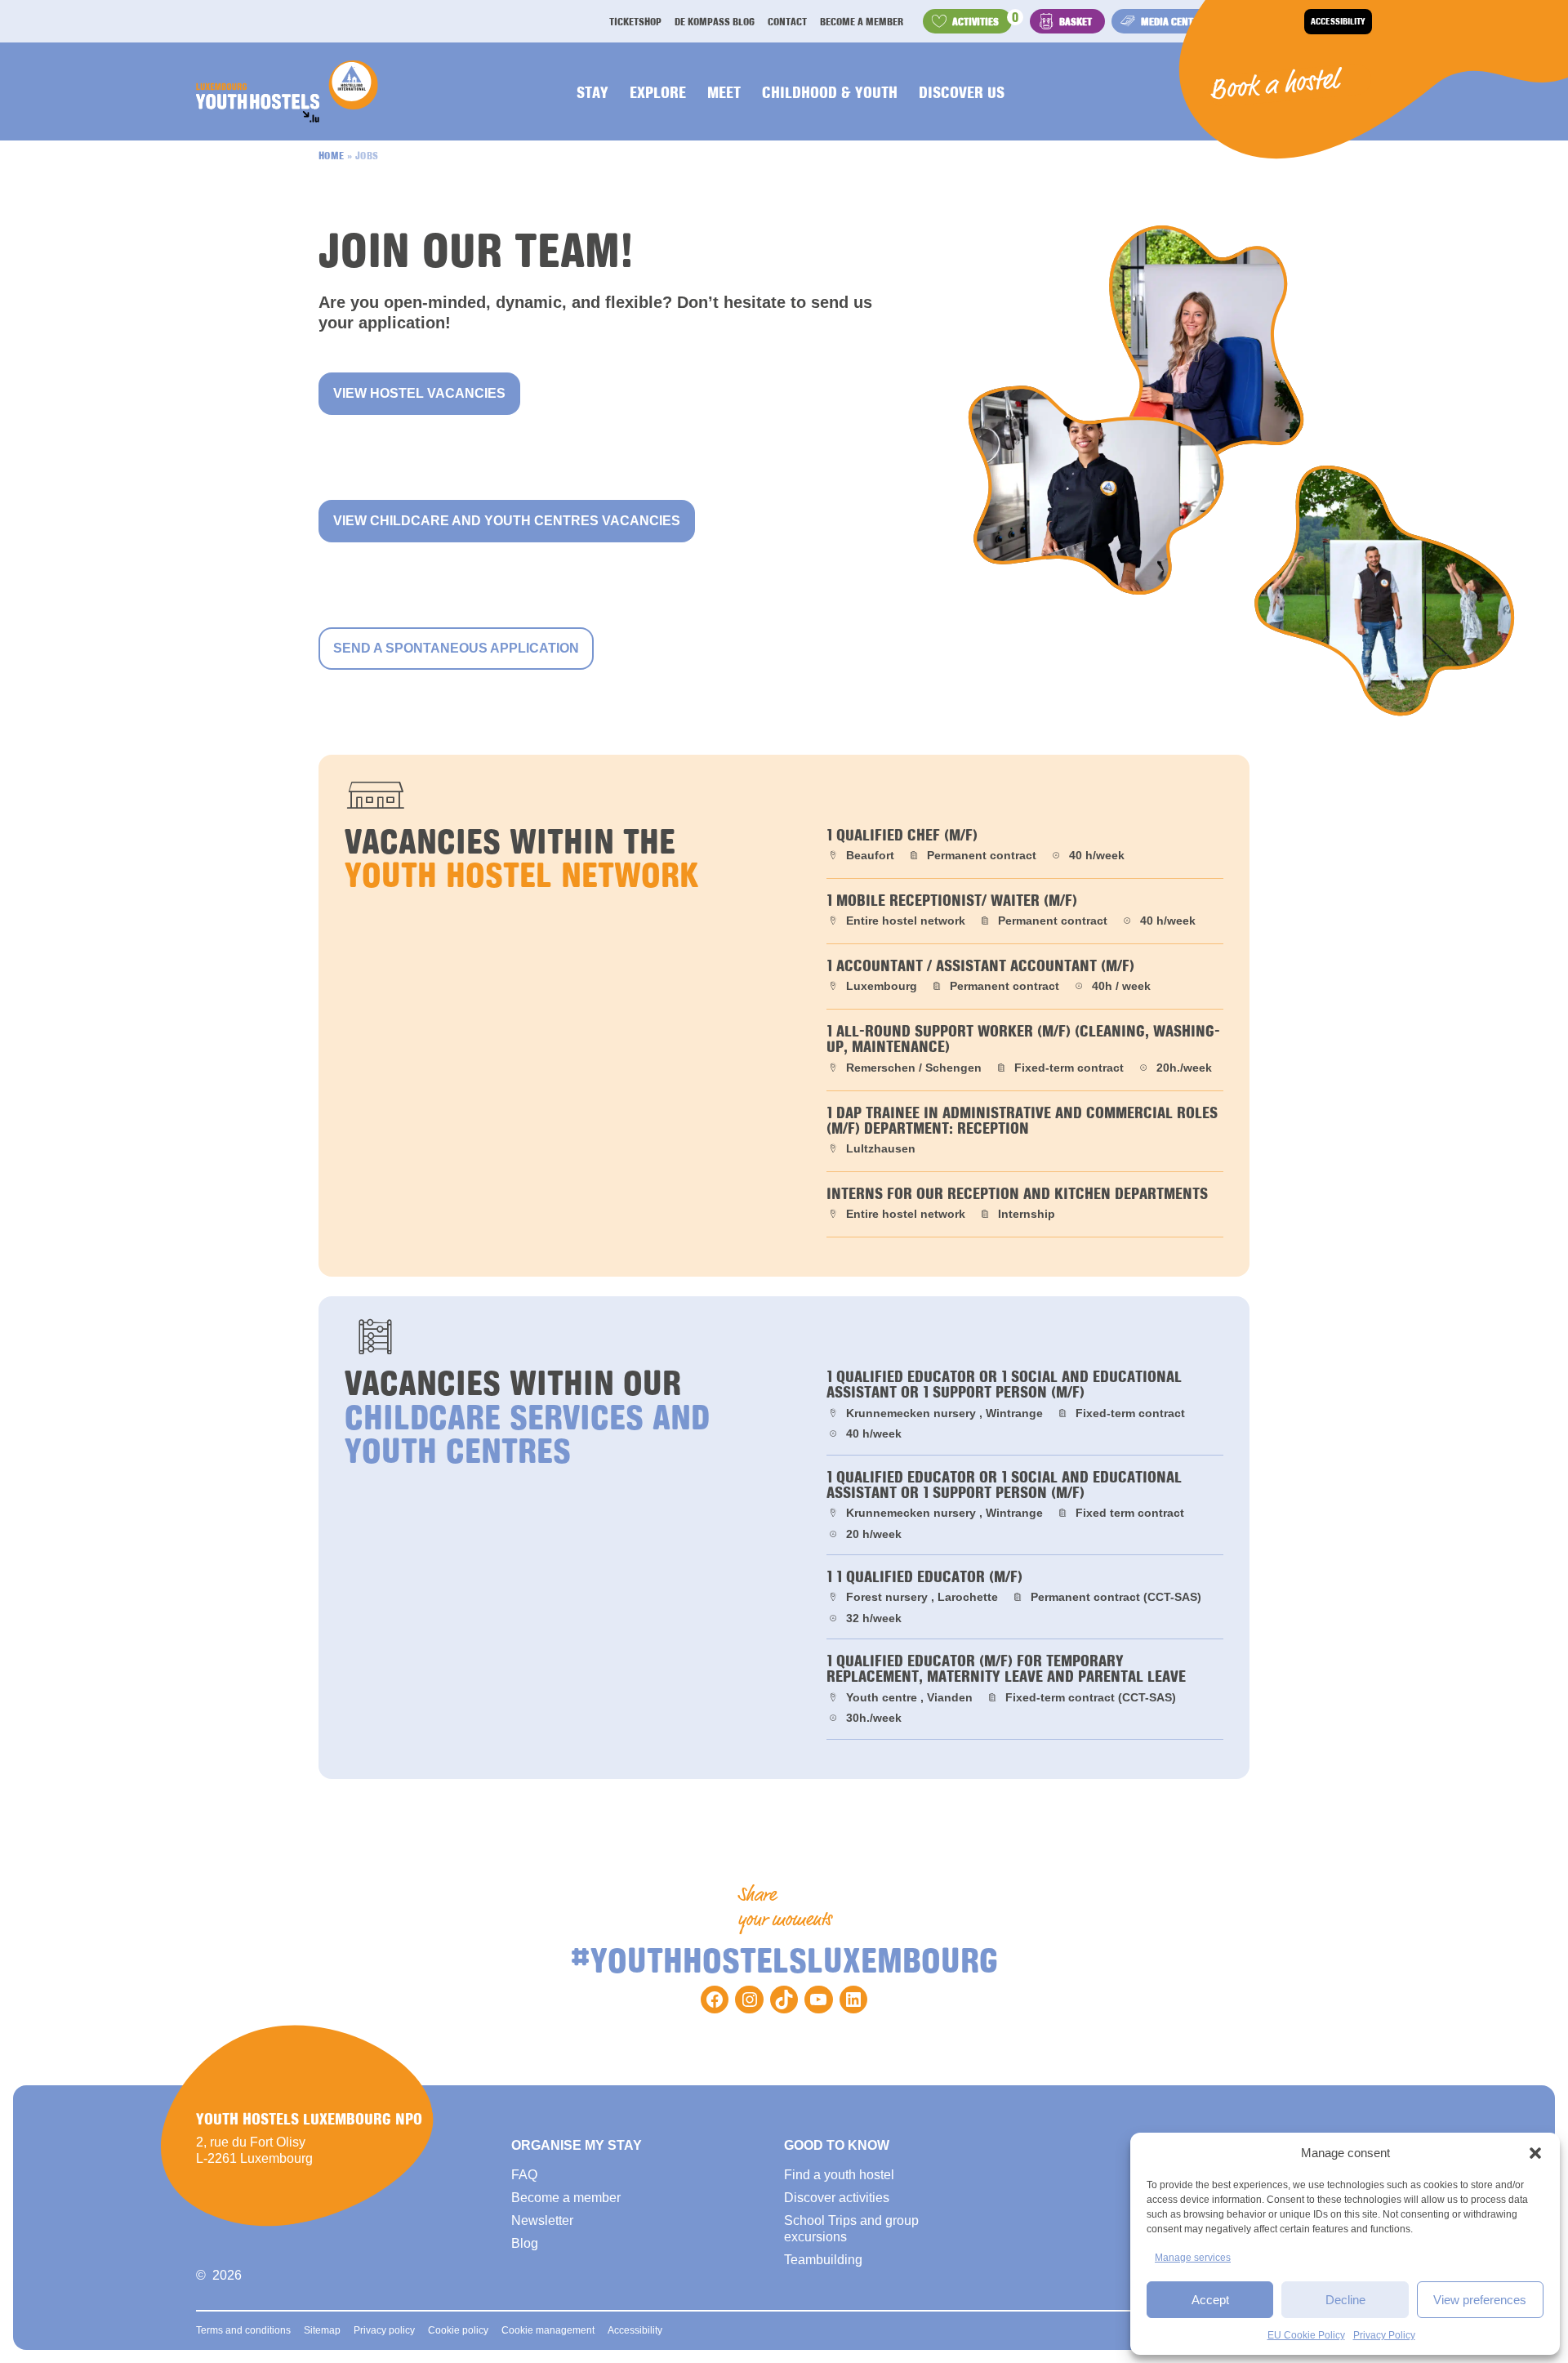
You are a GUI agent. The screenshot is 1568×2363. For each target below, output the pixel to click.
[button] (1535, 2153)
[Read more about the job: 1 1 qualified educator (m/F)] (1025, 1597)
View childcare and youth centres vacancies (507, 521)
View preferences (1480, 2300)
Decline (1345, 2300)
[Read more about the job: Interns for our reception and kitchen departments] (1025, 1204)
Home (332, 155)
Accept (1210, 2300)
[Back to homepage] (287, 91)
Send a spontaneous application (456, 648)
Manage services (1193, 2258)
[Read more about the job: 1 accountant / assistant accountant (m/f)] (1025, 976)
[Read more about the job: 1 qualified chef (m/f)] (1025, 846)
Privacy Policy (1384, 2335)
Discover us (962, 91)
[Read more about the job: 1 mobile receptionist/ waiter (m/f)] (1025, 911)
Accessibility (1338, 21)
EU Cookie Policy (1306, 2335)
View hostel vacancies (419, 393)
